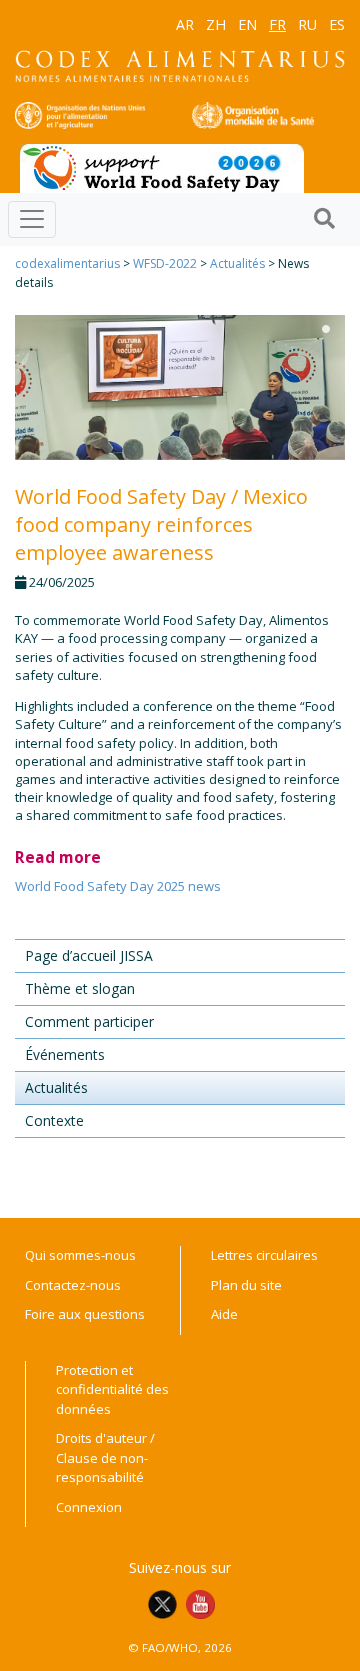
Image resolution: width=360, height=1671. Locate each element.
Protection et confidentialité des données (112, 1389)
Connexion (89, 1507)
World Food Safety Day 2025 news (118, 886)
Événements (65, 1054)
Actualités (237, 263)
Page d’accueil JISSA (89, 955)
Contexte (54, 1120)
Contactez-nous (73, 1285)
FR (277, 24)
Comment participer (89, 1021)
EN (247, 24)
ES (337, 24)
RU (307, 24)
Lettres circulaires (264, 1255)
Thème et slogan (80, 988)
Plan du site (246, 1285)
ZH (216, 24)
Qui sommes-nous (80, 1255)
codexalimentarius (67, 263)
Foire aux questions (85, 1314)
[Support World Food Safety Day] (162, 167)
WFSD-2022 (165, 263)
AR (185, 24)
